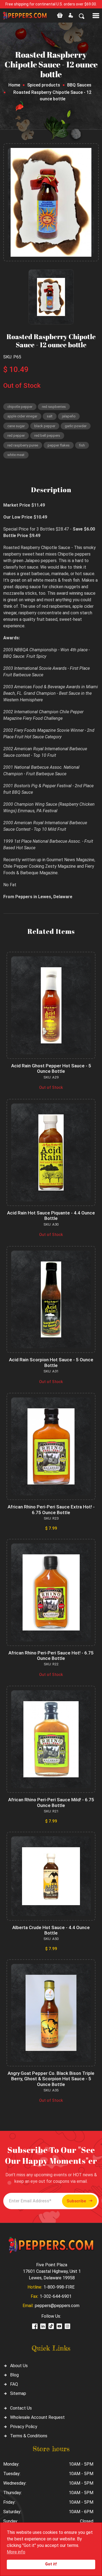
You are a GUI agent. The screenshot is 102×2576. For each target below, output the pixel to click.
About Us (19, 2366)
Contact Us (21, 2408)
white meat (16, 455)
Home (14, 85)
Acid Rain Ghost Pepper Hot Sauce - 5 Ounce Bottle (51, 1068)
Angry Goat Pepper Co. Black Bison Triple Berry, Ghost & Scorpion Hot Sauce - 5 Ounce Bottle (51, 2079)
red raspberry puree (23, 445)
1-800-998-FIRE (59, 2287)
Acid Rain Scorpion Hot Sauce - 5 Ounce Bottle (51, 1362)
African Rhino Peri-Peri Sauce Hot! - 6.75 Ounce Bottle (51, 1656)
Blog (14, 2375)
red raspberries (54, 407)
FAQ (14, 2384)
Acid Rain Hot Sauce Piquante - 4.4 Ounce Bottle (51, 1216)
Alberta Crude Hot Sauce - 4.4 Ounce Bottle (51, 1930)
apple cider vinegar (22, 416)
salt (50, 416)
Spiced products (44, 85)
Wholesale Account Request (37, 2417)
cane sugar (16, 426)
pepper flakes (59, 445)
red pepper (16, 435)
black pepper (45, 426)
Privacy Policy (24, 2427)
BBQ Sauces (79, 85)
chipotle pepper (20, 407)
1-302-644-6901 (56, 2296)
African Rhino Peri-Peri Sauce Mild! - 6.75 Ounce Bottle (51, 1802)
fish (82, 445)
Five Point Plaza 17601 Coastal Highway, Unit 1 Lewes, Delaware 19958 (52, 2271)
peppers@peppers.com (57, 2306)
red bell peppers (47, 435)
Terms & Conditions (29, 2436)
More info (16, 2552)
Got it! (51, 2564)
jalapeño (69, 416)
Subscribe (76, 2201)
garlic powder (76, 426)
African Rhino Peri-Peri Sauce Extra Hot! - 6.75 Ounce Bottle (51, 1509)
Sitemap (18, 2393)
